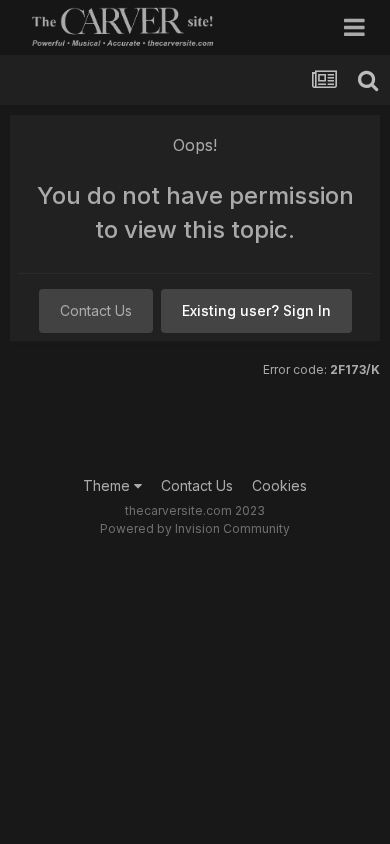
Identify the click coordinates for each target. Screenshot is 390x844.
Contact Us (96, 310)
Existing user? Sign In (256, 310)
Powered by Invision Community (195, 528)
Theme (108, 485)
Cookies (279, 485)
